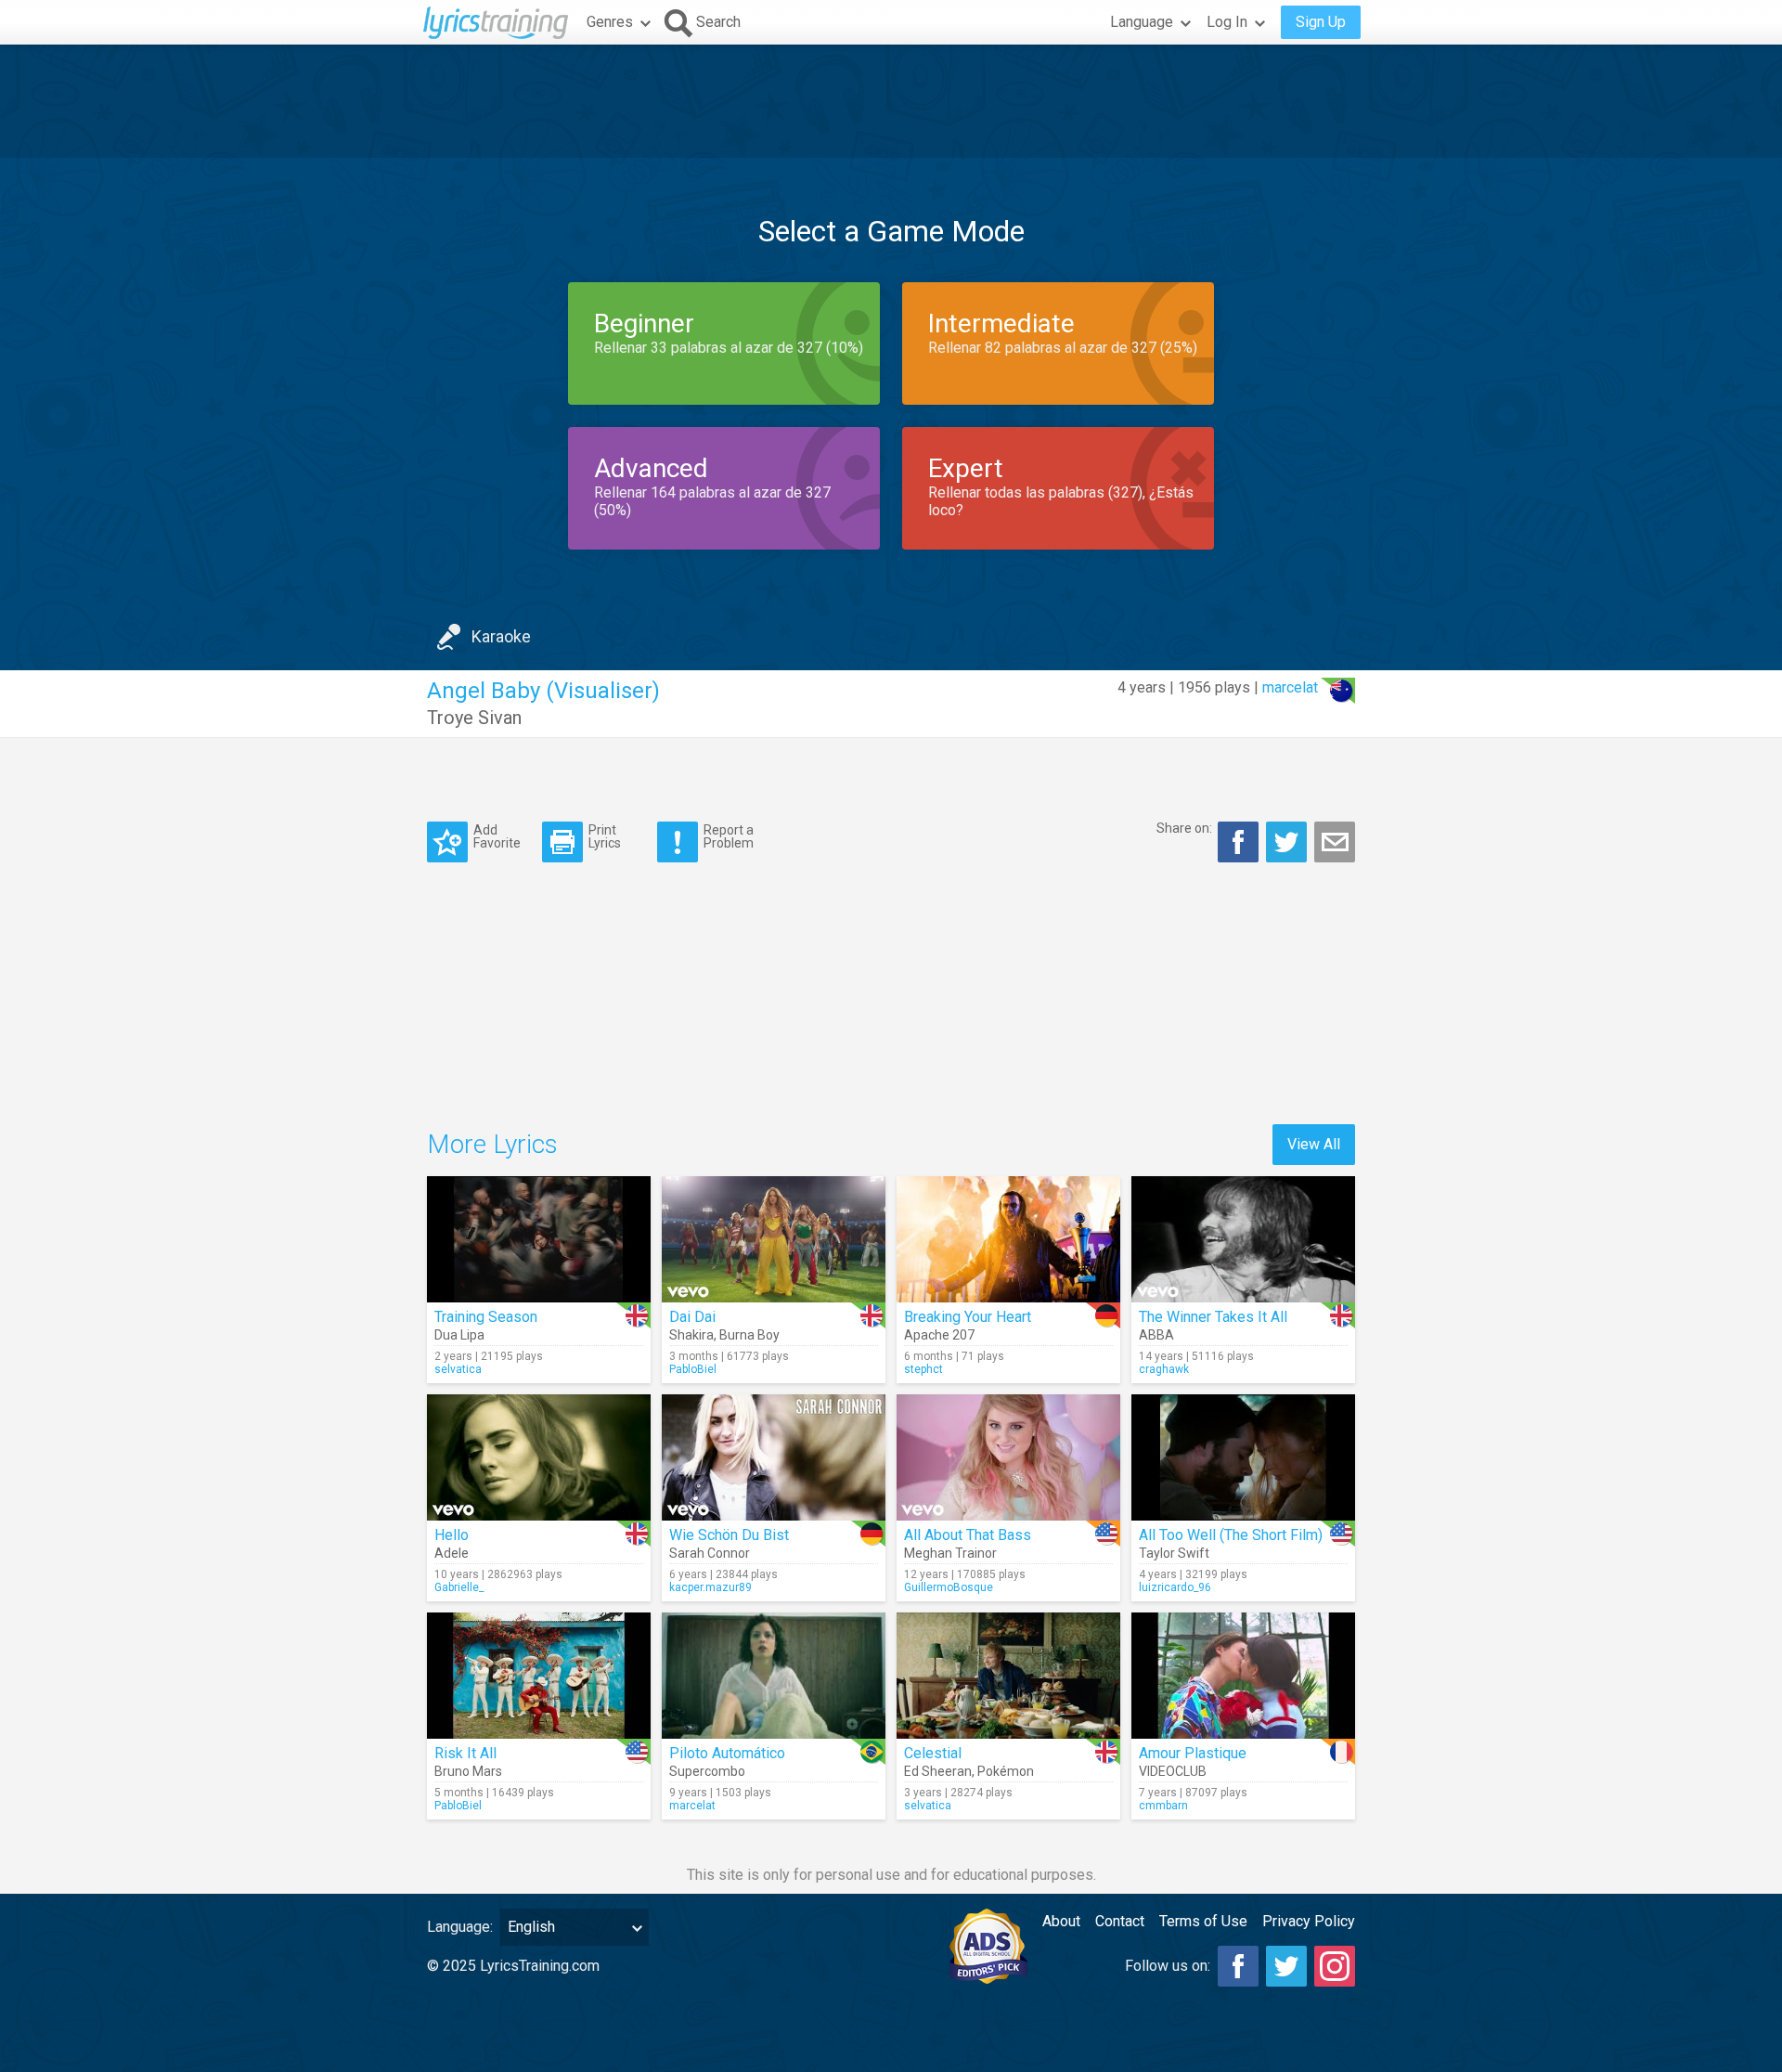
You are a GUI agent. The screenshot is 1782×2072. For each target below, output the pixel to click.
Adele (452, 1553)
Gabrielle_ (459, 1587)
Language (1142, 22)
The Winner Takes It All (1213, 1317)
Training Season (486, 1317)
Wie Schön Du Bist (729, 1535)
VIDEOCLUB (1173, 1771)
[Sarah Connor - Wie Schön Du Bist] (774, 1457)
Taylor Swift (1174, 1553)
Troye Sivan (474, 718)
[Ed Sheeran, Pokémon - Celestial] (1008, 1676)
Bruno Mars (468, 1771)
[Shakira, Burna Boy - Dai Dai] (774, 1239)
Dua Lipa (459, 1335)
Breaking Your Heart (968, 1317)
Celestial (933, 1753)
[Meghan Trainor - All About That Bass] (1008, 1457)
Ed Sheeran (938, 1771)
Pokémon (1006, 1771)
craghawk (1164, 1369)
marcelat (1290, 687)
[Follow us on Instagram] (1335, 1966)
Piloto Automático (727, 1753)
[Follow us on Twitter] (1286, 1966)
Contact (1120, 1921)
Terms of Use (1203, 1921)
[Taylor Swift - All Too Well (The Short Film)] (1243, 1457)
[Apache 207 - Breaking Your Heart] (1008, 1239)
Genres (610, 22)
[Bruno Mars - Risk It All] (539, 1676)
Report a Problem (729, 836)
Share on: (1184, 828)
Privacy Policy (1309, 1921)
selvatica (458, 1369)
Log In (1227, 22)
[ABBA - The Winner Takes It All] (1243, 1239)
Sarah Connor (710, 1553)
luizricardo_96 (1175, 1587)
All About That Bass (968, 1535)
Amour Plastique (1193, 1753)
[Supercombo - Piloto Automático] (774, 1676)
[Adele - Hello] (539, 1457)
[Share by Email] (1335, 842)
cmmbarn (1163, 1806)
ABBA (1156, 1335)
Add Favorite (497, 836)
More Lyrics (492, 1144)
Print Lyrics (605, 836)
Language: (460, 1927)
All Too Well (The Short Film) (1231, 1535)
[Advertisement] (891, 101)
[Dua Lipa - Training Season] (539, 1239)
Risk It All (465, 1753)
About (1061, 1921)
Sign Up (1321, 22)
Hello (452, 1535)
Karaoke (501, 636)
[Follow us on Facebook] (1238, 1966)
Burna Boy (749, 1335)
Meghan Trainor (950, 1553)
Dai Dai (692, 1317)
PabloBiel (693, 1369)
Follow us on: (1168, 1966)
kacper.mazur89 (710, 1587)
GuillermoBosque (949, 1587)
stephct (923, 1369)
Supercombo (707, 1771)
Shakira (691, 1335)
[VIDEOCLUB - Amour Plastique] (1243, 1676)
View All (1314, 1144)
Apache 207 (939, 1335)
